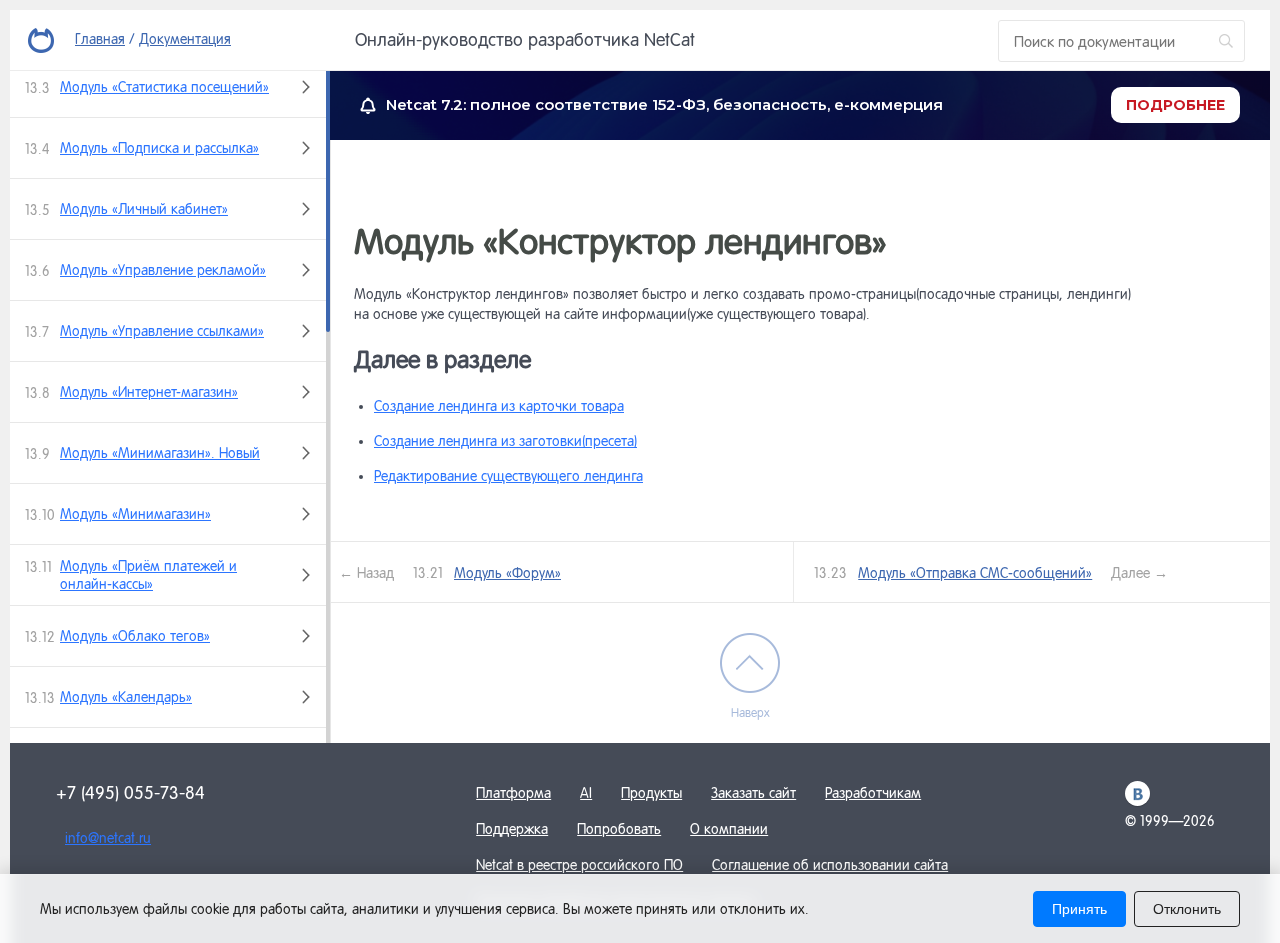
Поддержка (512, 829)
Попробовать (619, 829)
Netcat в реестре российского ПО (579, 865)
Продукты (651, 793)
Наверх (750, 713)
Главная (100, 39)
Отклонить (1187, 909)
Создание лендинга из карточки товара (499, 406)
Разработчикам (873, 793)
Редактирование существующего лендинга (508, 476)
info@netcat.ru (108, 838)
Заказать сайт (753, 793)
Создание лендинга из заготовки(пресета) (505, 441)
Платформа (513, 793)
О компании (729, 829)
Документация (185, 39)
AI (586, 793)
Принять (1079, 909)
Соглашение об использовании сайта (830, 865)
